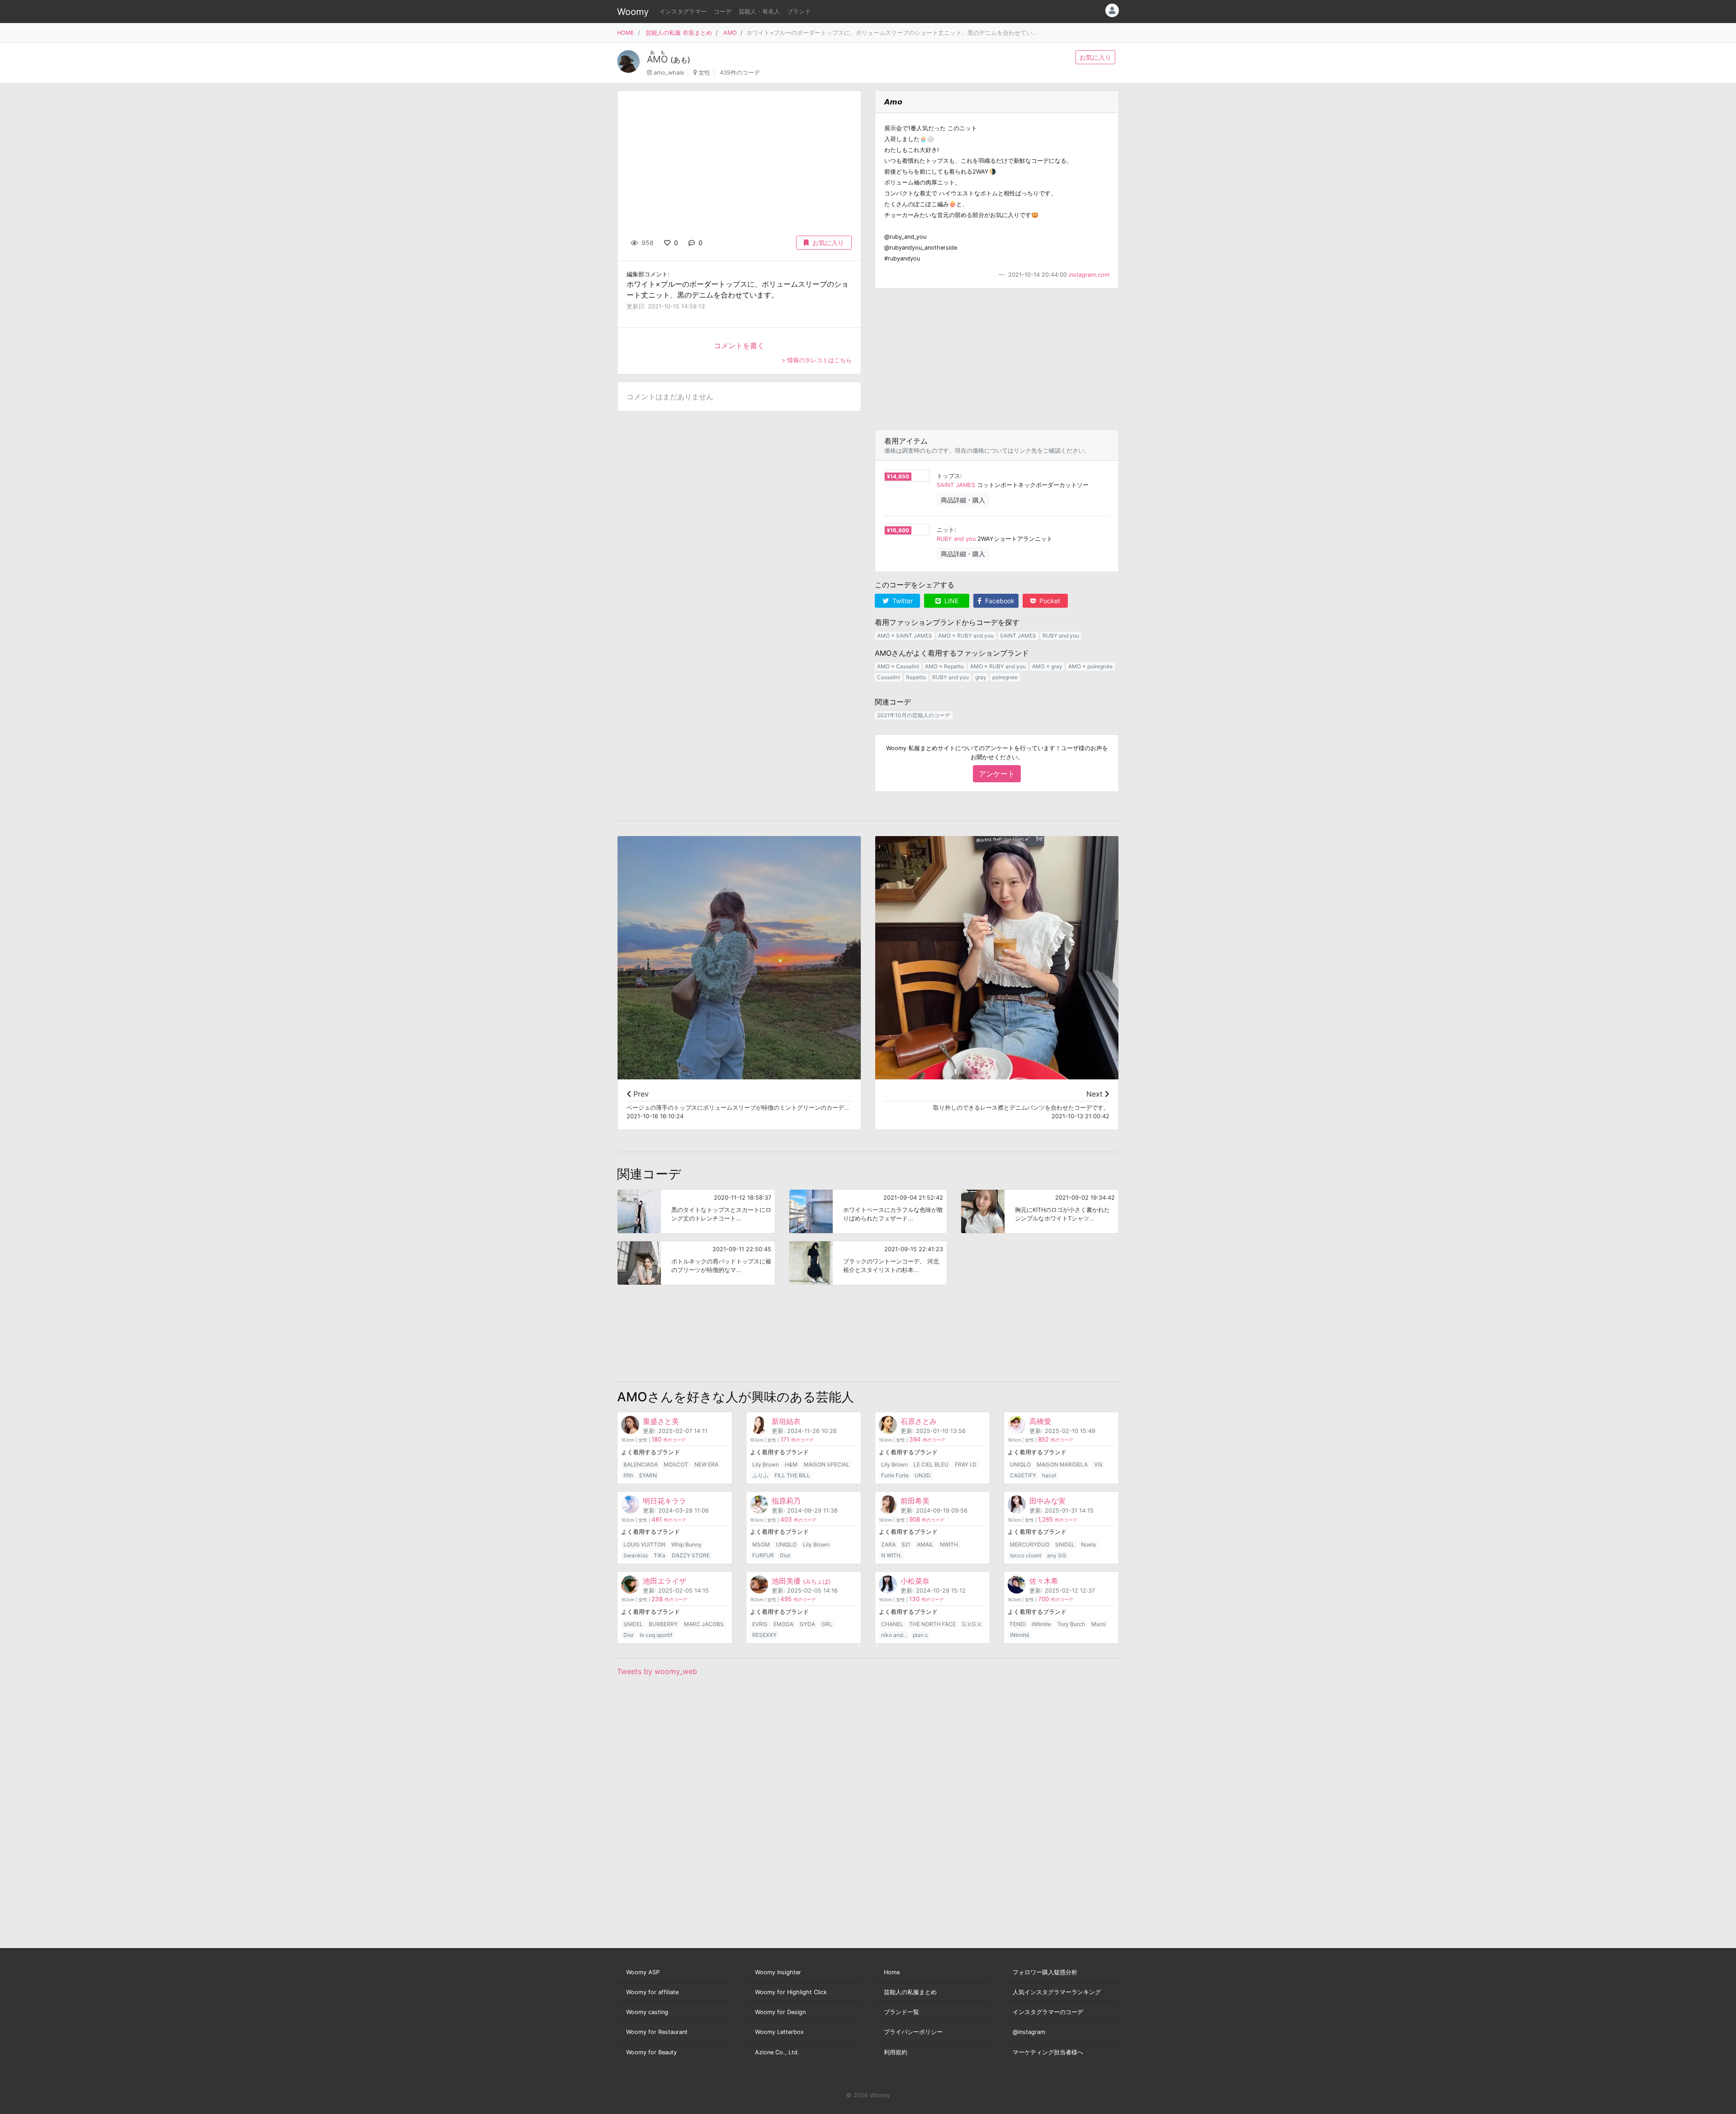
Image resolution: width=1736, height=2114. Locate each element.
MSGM (761, 1544)
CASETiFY (1023, 1475)
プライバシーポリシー (913, 2032)
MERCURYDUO (1030, 1544)
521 (906, 1544)
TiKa (660, 1555)
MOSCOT (676, 1464)
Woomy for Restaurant (657, 2032)
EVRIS (760, 1624)
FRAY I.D (966, 1464)
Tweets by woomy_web (657, 1671)
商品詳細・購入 (963, 500)
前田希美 (915, 1501)
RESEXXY (764, 1635)
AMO (730, 33)
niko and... (894, 1635)
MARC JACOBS (704, 1624)
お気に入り (1095, 57)
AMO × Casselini (898, 666)
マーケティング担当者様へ (1048, 2052)
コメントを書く (739, 345)
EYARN (648, 1475)
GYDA (807, 1624)
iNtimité (1020, 1635)
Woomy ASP (643, 1972)
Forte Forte (895, 1475)
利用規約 (896, 2052)
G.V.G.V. (972, 1624)
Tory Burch (1071, 1624)
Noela (1088, 1544)
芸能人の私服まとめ (910, 1992)
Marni (1099, 1624)
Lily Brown (766, 1464)
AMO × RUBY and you (966, 636)
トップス (948, 476)
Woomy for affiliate (652, 1992)
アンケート (997, 774)
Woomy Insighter (778, 1972)
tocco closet (1026, 1555)
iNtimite (1041, 1624)
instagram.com (1089, 275)
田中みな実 (1047, 1501)
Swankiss (636, 1555)
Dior (785, 1555)
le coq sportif (656, 1635)
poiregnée (1005, 677)
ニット (946, 530)
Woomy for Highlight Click (791, 1992)
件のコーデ (669, 1440)
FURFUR (763, 1555)
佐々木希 (1044, 1581)
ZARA (888, 1544)
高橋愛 (1040, 1421)
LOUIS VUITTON (644, 1544)
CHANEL (892, 1624)
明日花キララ (665, 1501)
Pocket (1049, 601)
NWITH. (950, 1544)
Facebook (999, 601)
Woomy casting (647, 2012)
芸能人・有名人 (759, 12)
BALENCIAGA (641, 1464)
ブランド (799, 12)
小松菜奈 (915, 1581)
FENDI (1018, 1624)
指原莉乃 (786, 1501)
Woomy (633, 12)
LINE (951, 601)
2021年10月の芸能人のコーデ (914, 715)
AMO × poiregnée (1090, 666)
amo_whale (669, 73)
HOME (626, 33)
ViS (1098, 1464)
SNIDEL (1065, 1544)
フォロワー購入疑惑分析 (1045, 1972)
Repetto (916, 677)
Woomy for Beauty (651, 2052)
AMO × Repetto (944, 666)
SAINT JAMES (956, 485)
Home (892, 1972)
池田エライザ (665, 1581)
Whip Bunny (686, 1544)
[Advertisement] (997, 359)
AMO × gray (1047, 666)
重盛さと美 (661, 1421)
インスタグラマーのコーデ (1048, 2012)
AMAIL (925, 1544)
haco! (1049, 1475)
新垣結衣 (786, 1421)
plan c (920, 1635)
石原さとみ (919, 1421)
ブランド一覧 (901, 2012)
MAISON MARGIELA (1062, 1464)
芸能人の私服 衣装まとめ (679, 33)
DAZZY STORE (691, 1555)
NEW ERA (706, 1464)
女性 (704, 73)
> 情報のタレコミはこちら (817, 360)
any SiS (1057, 1555)
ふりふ (760, 1475)
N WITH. (892, 1555)
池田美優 (801, 1581)
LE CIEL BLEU (931, 1464)
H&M (791, 1464)
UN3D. (923, 1475)
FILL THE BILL (792, 1475)
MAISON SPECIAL (827, 1464)
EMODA (783, 1624)
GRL (827, 1624)
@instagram (1029, 2032)
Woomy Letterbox (779, 2032)
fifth (628, 1475)
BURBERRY (663, 1624)
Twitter (902, 601)
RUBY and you (956, 539)
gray (981, 677)
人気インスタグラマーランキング (1057, 1992)
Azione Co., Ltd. (777, 2052)
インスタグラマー (683, 12)
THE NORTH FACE (932, 1624)
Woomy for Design (780, 2012)
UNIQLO (1020, 1464)
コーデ (723, 12)
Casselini (889, 677)
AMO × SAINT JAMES (905, 636)
